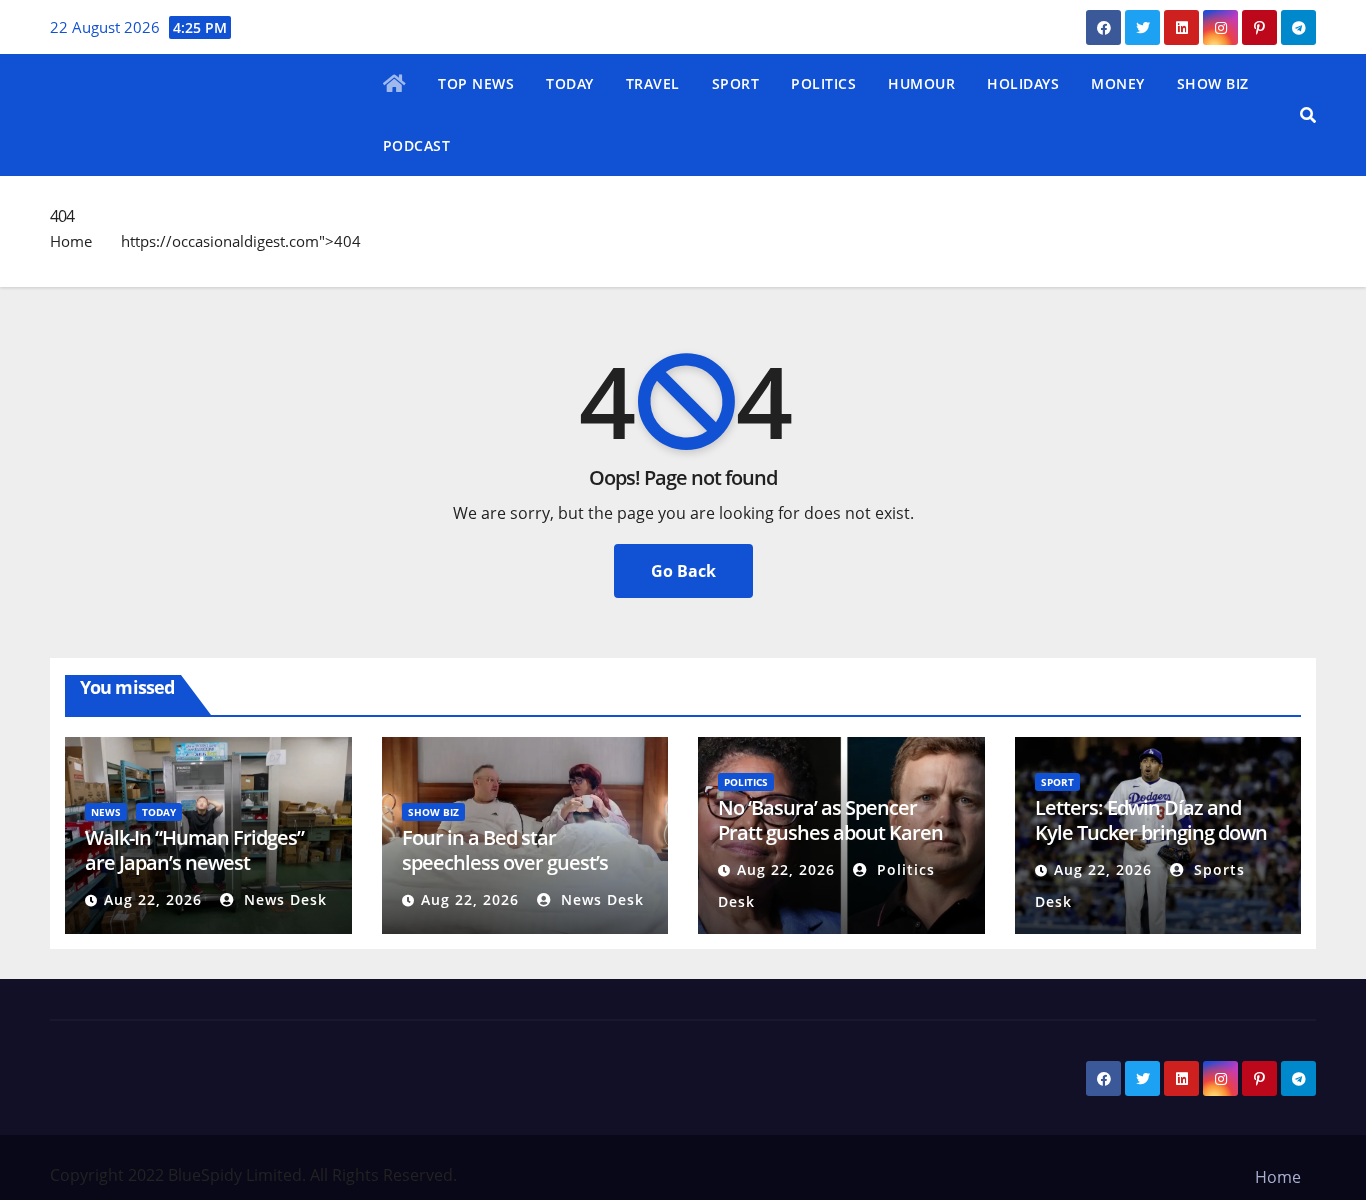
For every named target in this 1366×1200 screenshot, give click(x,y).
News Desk (283, 899)
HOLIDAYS (1023, 83)
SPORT (736, 83)
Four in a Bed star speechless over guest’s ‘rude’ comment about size (518, 862)
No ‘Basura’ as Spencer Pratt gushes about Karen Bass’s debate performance (837, 832)
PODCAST (417, 145)
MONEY (1118, 83)
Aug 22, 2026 (153, 899)
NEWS (106, 812)
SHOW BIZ (1213, 83)
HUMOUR (921, 83)
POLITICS (823, 83)
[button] (1308, 115)
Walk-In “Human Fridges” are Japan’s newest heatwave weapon (194, 862)
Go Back (683, 571)
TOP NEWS (476, 83)
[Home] (395, 85)
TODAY (570, 83)
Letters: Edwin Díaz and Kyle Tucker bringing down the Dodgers (1151, 832)
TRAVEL (653, 83)
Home (71, 241)
